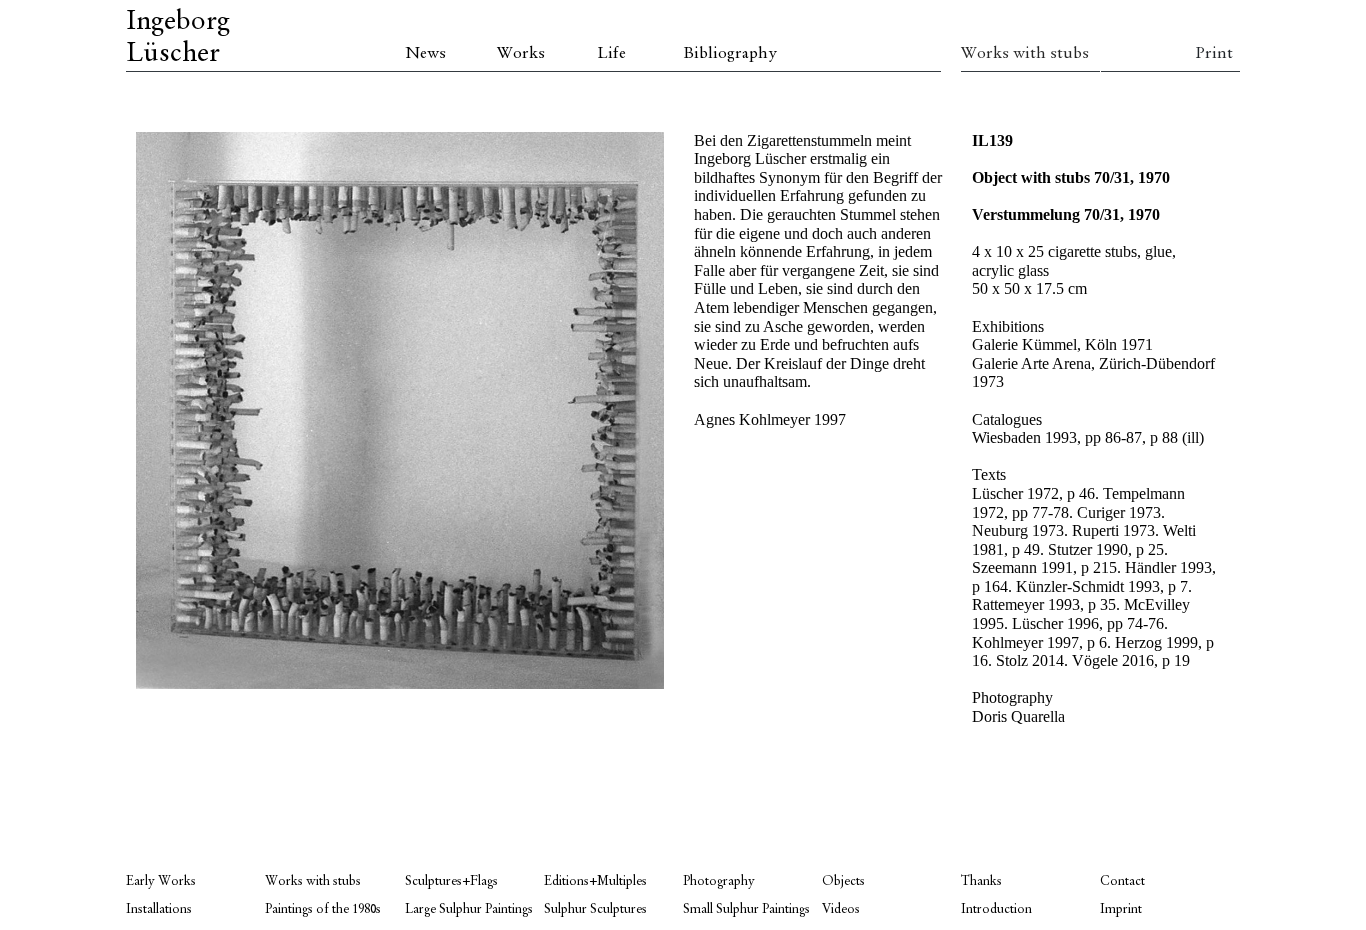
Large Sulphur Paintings (469, 909)
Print (1214, 54)
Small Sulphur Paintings (746, 909)
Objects (843, 881)
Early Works (161, 881)
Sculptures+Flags (451, 881)
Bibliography (730, 54)
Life (611, 54)
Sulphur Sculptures (595, 909)
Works (521, 54)
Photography (719, 881)
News (425, 54)
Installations (159, 909)
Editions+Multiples (595, 881)
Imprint (1121, 909)
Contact (1122, 881)
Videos (841, 909)
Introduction (996, 909)
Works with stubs (1025, 54)
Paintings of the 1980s (323, 909)
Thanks (981, 881)
